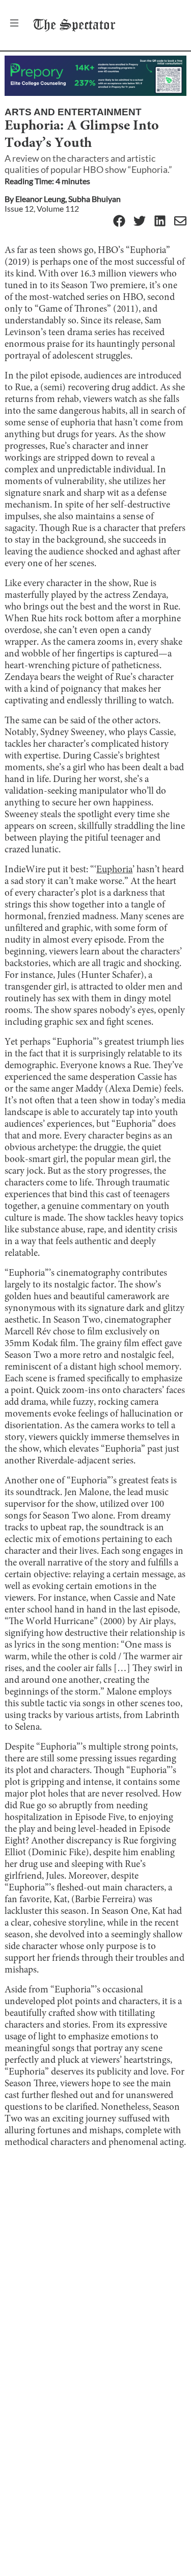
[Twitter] (140, 222)
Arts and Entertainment (73, 112)
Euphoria (114, 870)
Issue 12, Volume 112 (42, 208)
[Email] (180, 222)
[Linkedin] (160, 222)
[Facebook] (119, 222)
